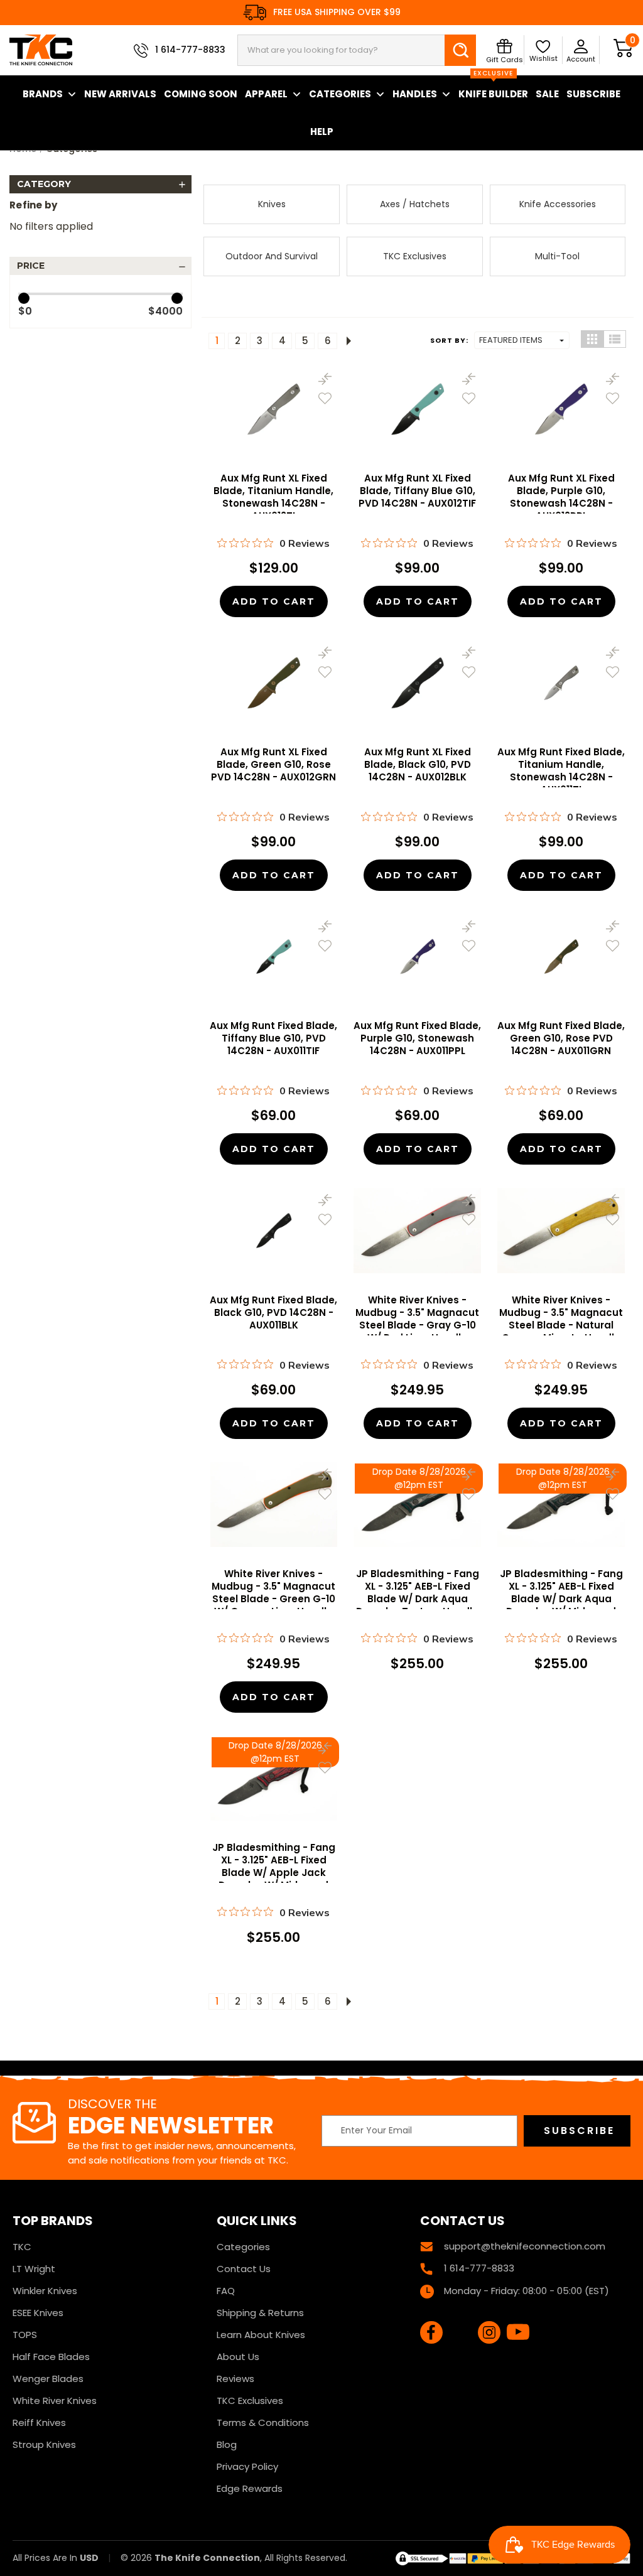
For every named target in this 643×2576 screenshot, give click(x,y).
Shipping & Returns (260, 2313)
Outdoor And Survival (272, 256)
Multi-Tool (557, 256)
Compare (325, 379)
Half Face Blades (51, 2357)
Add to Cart (274, 601)
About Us (238, 2357)
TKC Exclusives (415, 256)
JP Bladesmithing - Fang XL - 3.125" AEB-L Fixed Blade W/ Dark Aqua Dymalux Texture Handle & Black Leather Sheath (418, 1599)
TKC (22, 2247)
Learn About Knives (261, 2335)
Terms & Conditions (263, 2422)
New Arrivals (120, 94)
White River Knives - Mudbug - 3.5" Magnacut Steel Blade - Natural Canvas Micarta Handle (561, 1319)
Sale (547, 94)
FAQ (226, 2291)
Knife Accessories (558, 204)
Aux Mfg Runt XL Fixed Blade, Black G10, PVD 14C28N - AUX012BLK (418, 765)
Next (346, 341)
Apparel (266, 94)
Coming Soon (201, 94)
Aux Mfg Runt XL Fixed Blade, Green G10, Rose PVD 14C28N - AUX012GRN (273, 765)
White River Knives (55, 2401)
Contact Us (244, 2269)
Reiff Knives (39, 2422)
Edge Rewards (250, 2488)
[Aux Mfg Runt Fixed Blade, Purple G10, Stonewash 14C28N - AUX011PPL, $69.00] (417, 957)
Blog (227, 2444)
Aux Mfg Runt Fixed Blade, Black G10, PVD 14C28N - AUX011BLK (273, 1313)
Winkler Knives (45, 2291)
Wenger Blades (48, 2379)
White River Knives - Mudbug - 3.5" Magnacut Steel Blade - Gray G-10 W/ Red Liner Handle (417, 1319)
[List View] (615, 339)
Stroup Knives (44, 2444)
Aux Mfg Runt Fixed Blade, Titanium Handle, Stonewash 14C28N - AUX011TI (561, 771)
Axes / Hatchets (415, 204)
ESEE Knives (38, 2313)
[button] (100, 184)
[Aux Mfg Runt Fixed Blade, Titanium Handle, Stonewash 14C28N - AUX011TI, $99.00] (561, 683)
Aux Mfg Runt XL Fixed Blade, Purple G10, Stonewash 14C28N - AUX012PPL (561, 497)
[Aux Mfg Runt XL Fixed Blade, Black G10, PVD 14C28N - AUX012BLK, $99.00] (417, 683)
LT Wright (34, 2269)
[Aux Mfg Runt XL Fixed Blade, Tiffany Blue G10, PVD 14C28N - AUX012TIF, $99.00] (417, 409)
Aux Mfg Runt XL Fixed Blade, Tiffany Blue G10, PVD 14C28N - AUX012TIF (417, 491)
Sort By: (449, 340)
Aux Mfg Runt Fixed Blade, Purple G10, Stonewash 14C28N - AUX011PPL (417, 1038)
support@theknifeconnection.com (525, 2246)
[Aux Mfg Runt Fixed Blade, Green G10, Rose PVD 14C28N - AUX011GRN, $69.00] (561, 957)
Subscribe (593, 94)
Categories (340, 94)
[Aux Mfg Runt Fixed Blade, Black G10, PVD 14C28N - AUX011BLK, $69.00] (274, 1230)
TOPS (25, 2335)
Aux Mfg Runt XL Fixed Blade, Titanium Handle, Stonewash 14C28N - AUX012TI (273, 497)
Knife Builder (493, 88)
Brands (43, 94)
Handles (415, 94)
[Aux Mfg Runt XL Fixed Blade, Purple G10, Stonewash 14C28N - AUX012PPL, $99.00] (561, 409)
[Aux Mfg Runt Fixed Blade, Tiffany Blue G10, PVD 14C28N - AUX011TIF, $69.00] (274, 957)
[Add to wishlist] (325, 398)
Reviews (235, 2379)
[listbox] (522, 340)
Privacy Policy (247, 2466)
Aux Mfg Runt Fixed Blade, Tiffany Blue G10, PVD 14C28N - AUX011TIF (273, 1038)
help (322, 132)
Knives (272, 204)
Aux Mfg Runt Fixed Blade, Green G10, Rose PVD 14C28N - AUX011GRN (561, 1038)
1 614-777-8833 (190, 50)
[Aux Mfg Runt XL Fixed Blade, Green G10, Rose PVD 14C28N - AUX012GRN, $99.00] (274, 683)
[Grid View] (592, 339)
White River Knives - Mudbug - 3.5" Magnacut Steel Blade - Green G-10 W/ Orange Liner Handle (273, 1593)
